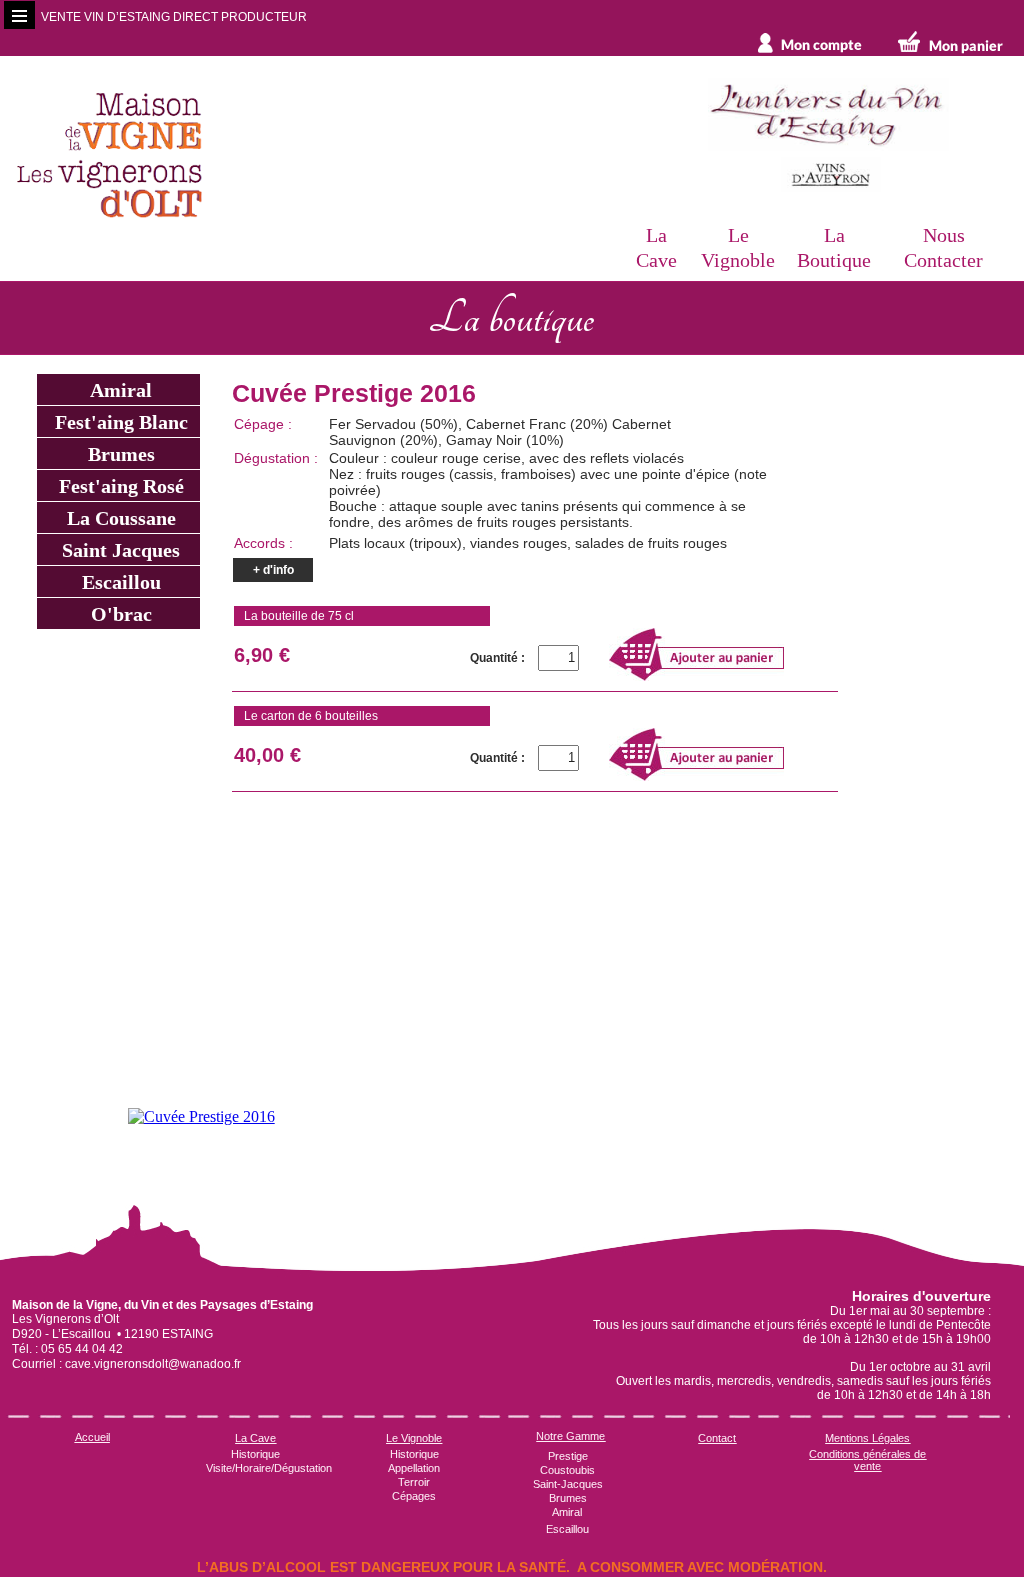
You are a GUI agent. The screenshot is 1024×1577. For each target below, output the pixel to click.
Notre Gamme (570, 1436)
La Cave (255, 1438)
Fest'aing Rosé (119, 486)
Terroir (414, 1482)
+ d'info (273, 570)
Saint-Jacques (568, 1484)
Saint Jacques (118, 550)
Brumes (119, 454)
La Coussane (119, 518)
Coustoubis (567, 1470)
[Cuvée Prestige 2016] (201, 1115)
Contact (717, 1438)
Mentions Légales (867, 1438)
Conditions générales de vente (867, 1460)
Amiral (118, 390)
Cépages (414, 1496)
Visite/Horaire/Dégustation (269, 1468)
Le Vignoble (414, 1438)
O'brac (119, 614)
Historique (255, 1454)
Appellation (414, 1468)
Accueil (92, 1437)
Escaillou (119, 582)
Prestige (568, 1456)
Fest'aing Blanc (119, 422)
